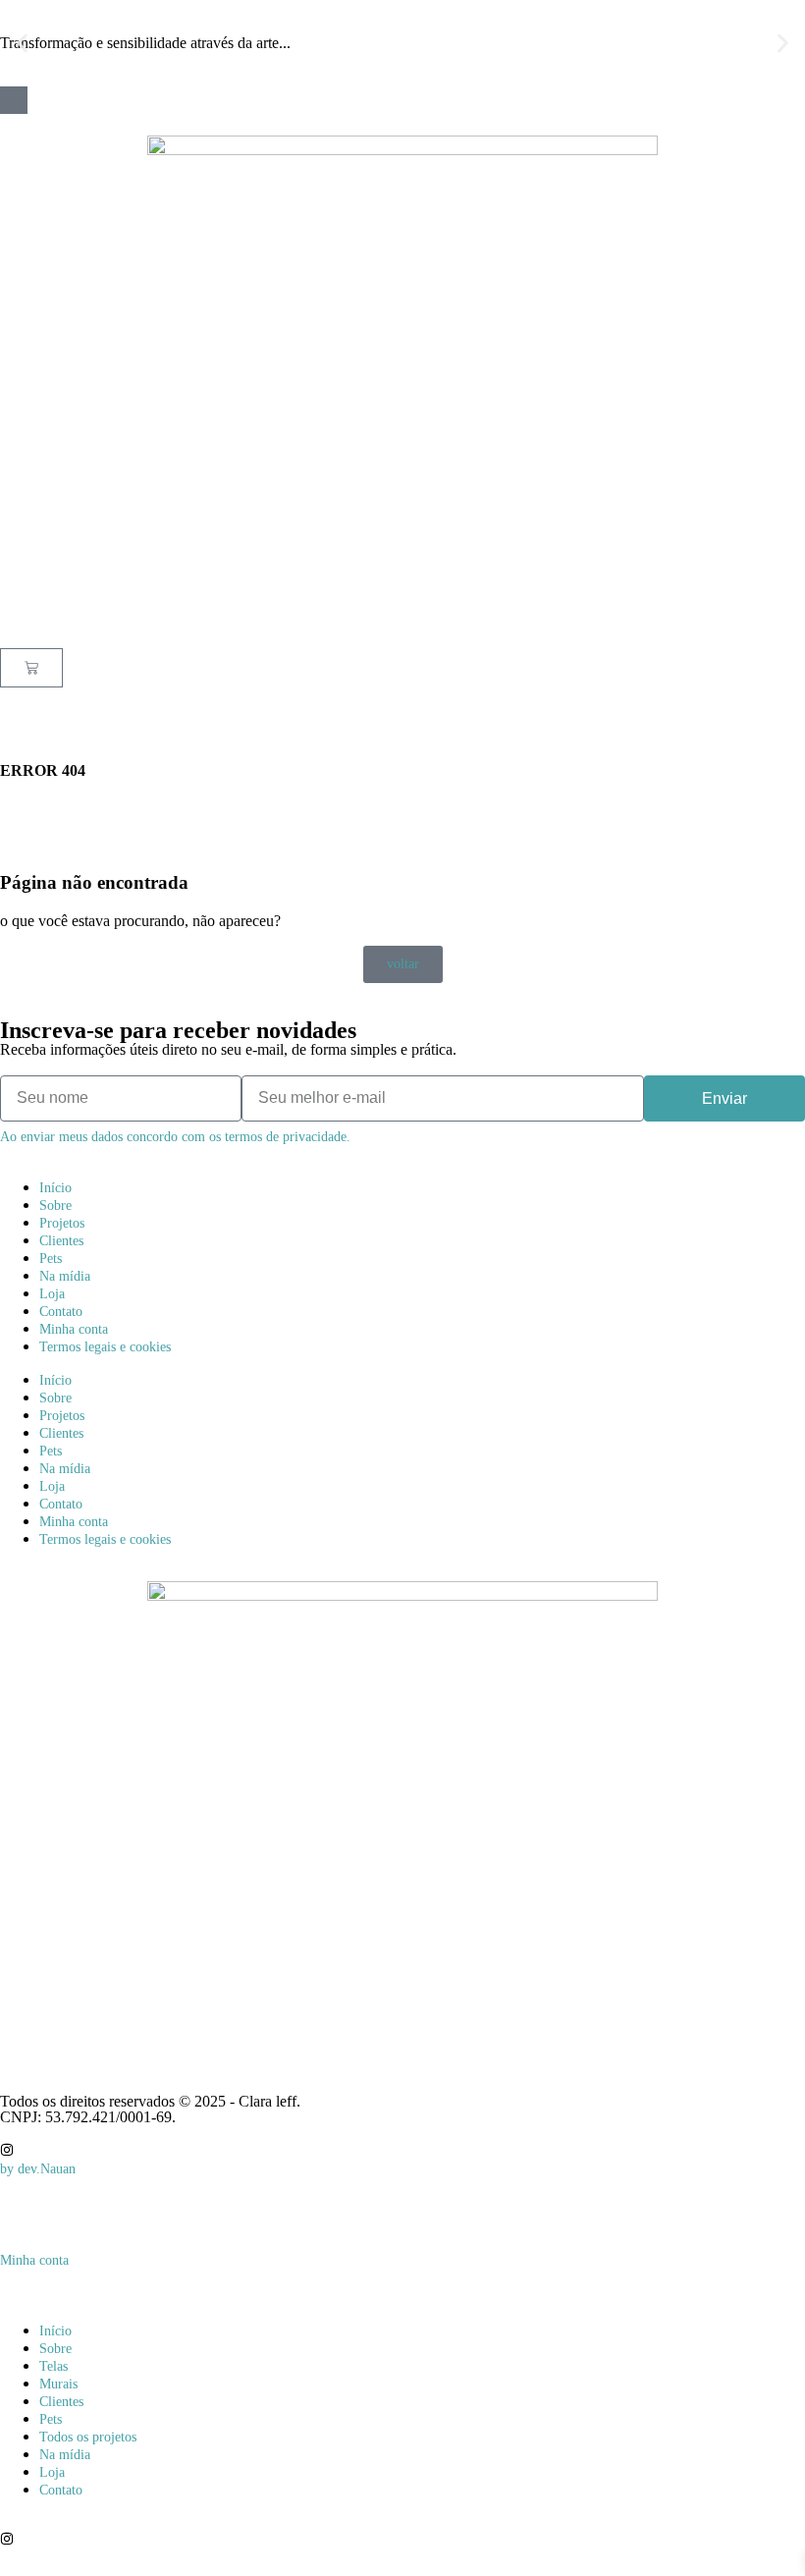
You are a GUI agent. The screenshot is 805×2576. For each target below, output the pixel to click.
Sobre (55, 1206)
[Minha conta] (7, 2219)
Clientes (61, 1241)
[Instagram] (7, 2150)
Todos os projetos (88, 2437)
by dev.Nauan (38, 2169)
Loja (52, 1294)
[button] (22, 44)
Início (55, 1188)
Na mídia (65, 1276)
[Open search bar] (402, 697)
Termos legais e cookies (105, 1347)
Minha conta (74, 1329)
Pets (51, 1259)
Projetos (62, 1223)
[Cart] (31, 668)
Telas (54, 2366)
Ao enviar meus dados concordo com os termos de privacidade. (175, 1137)
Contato (61, 1312)
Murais (58, 2384)
